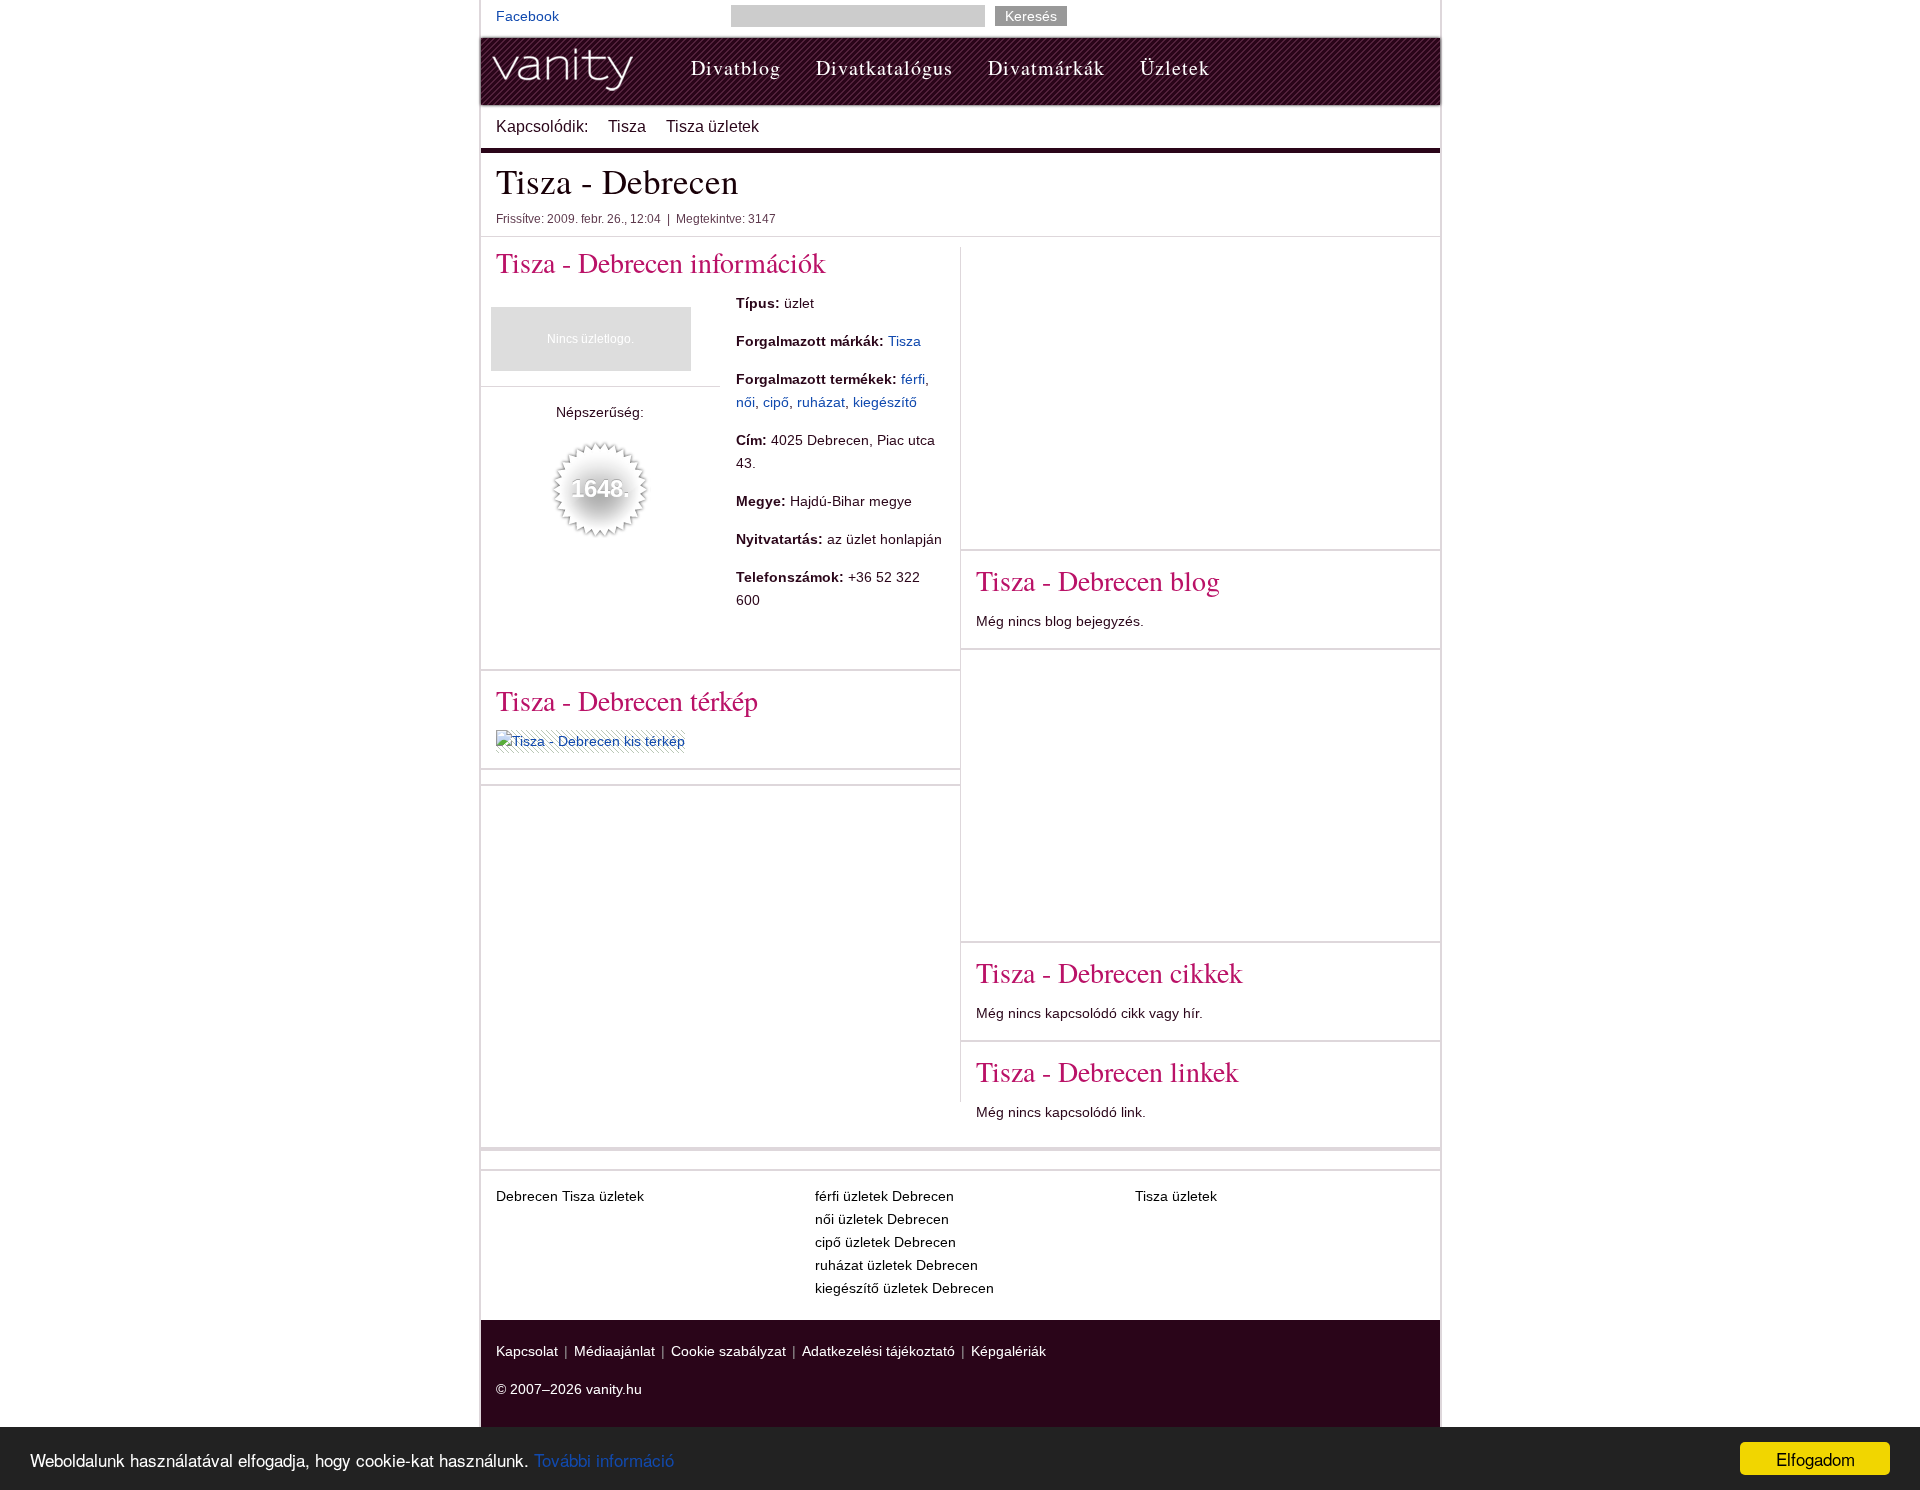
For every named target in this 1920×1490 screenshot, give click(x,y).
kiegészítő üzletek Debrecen (904, 1288)
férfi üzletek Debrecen (884, 1196)
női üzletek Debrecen (882, 1219)
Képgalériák (1008, 1351)
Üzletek (1175, 67)
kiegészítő (885, 402)
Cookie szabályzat (728, 1351)
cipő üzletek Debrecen (885, 1242)
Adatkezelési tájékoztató (878, 1351)
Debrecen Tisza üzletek (570, 1196)
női (745, 402)
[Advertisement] (664, 940)
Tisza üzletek (712, 126)
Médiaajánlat (614, 1351)
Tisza (627, 126)
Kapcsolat (527, 1351)
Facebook (527, 16)
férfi (913, 379)
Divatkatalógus (884, 67)
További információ (604, 1459)
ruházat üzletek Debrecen (896, 1265)
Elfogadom (1815, 1458)
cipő (776, 402)
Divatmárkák (1046, 67)
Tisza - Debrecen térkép (627, 700)
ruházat (821, 402)
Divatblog (736, 67)
